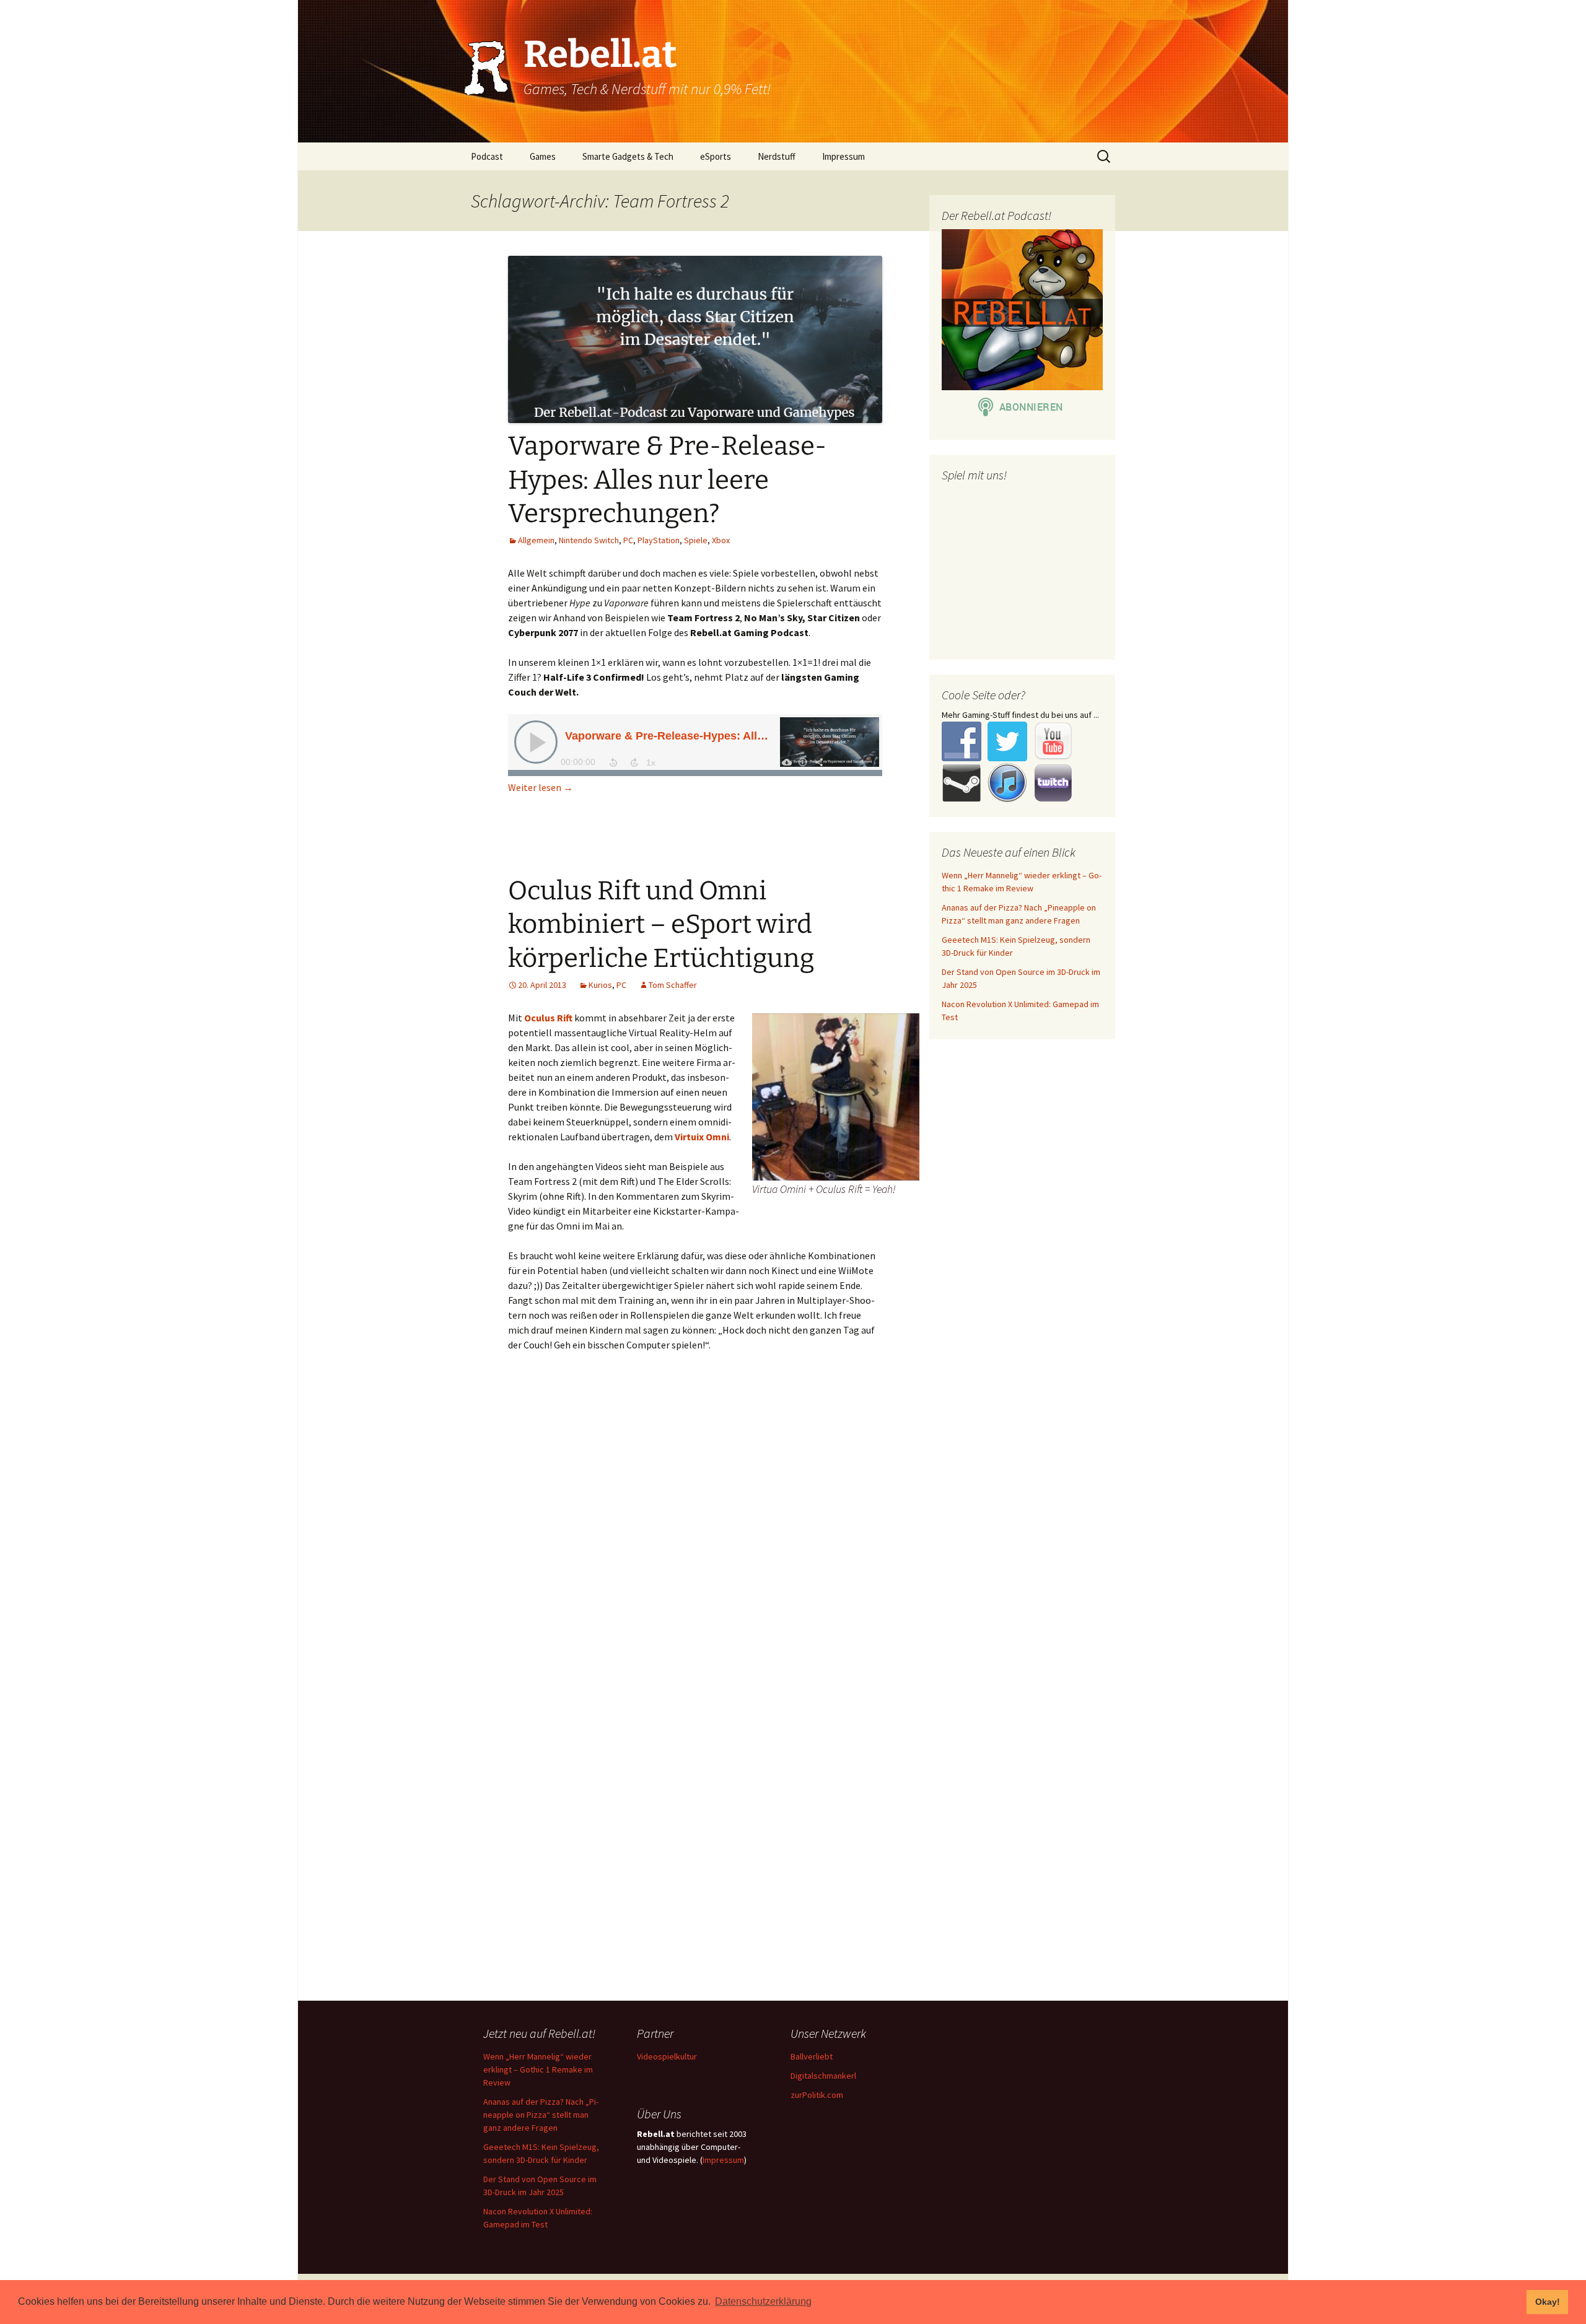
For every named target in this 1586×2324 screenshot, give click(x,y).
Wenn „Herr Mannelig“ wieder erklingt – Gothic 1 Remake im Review (538, 2069)
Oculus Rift (548, 1018)
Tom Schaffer (673, 985)
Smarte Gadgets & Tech (628, 156)
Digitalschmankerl (823, 2076)
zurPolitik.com (817, 2095)
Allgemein (536, 540)
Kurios (600, 985)
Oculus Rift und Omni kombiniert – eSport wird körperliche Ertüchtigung (661, 924)
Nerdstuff (777, 156)
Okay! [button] (1548, 2302)
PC (628, 540)
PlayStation (659, 540)
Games (543, 156)
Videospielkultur (667, 2056)
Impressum (843, 156)
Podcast (487, 156)
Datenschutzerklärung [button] (763, 2301)
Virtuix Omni (702, 1137)
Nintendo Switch (589, 540)
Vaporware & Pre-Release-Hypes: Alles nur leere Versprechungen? (667, 480)
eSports (716, 156)
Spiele (696, 540)
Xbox (721, 540)
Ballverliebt (812, 2056)
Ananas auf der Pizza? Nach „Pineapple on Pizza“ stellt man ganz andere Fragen (541, 2115)
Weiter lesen (541, 787)
